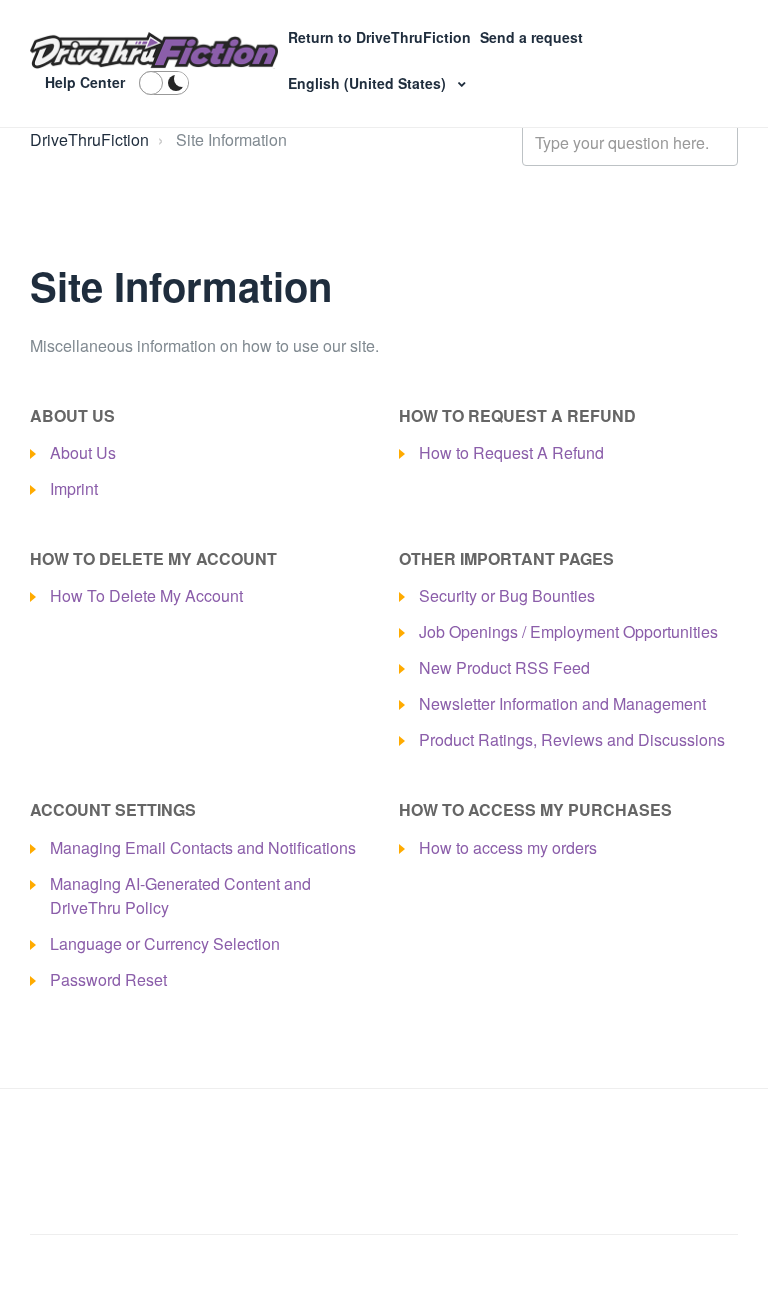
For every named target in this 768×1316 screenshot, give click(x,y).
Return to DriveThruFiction (381, 37)
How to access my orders (508, 847)
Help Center (85, 82)
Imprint (74, 488)
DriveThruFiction (89, 139)
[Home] (154, 51)
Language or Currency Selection (165, 943)
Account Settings (113, 809)
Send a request (531, 37)
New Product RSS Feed (504, 667)
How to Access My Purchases (535, 809)
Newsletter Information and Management (562, 703)
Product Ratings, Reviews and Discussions (572, 739)
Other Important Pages (506, 558)
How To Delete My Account (153, 558)
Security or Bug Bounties (507, 595)
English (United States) (369, 83)
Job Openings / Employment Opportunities (568, 631)
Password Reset (108, 979)
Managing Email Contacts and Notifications (203, 847)
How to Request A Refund (517, 415)
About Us (72, 415)
